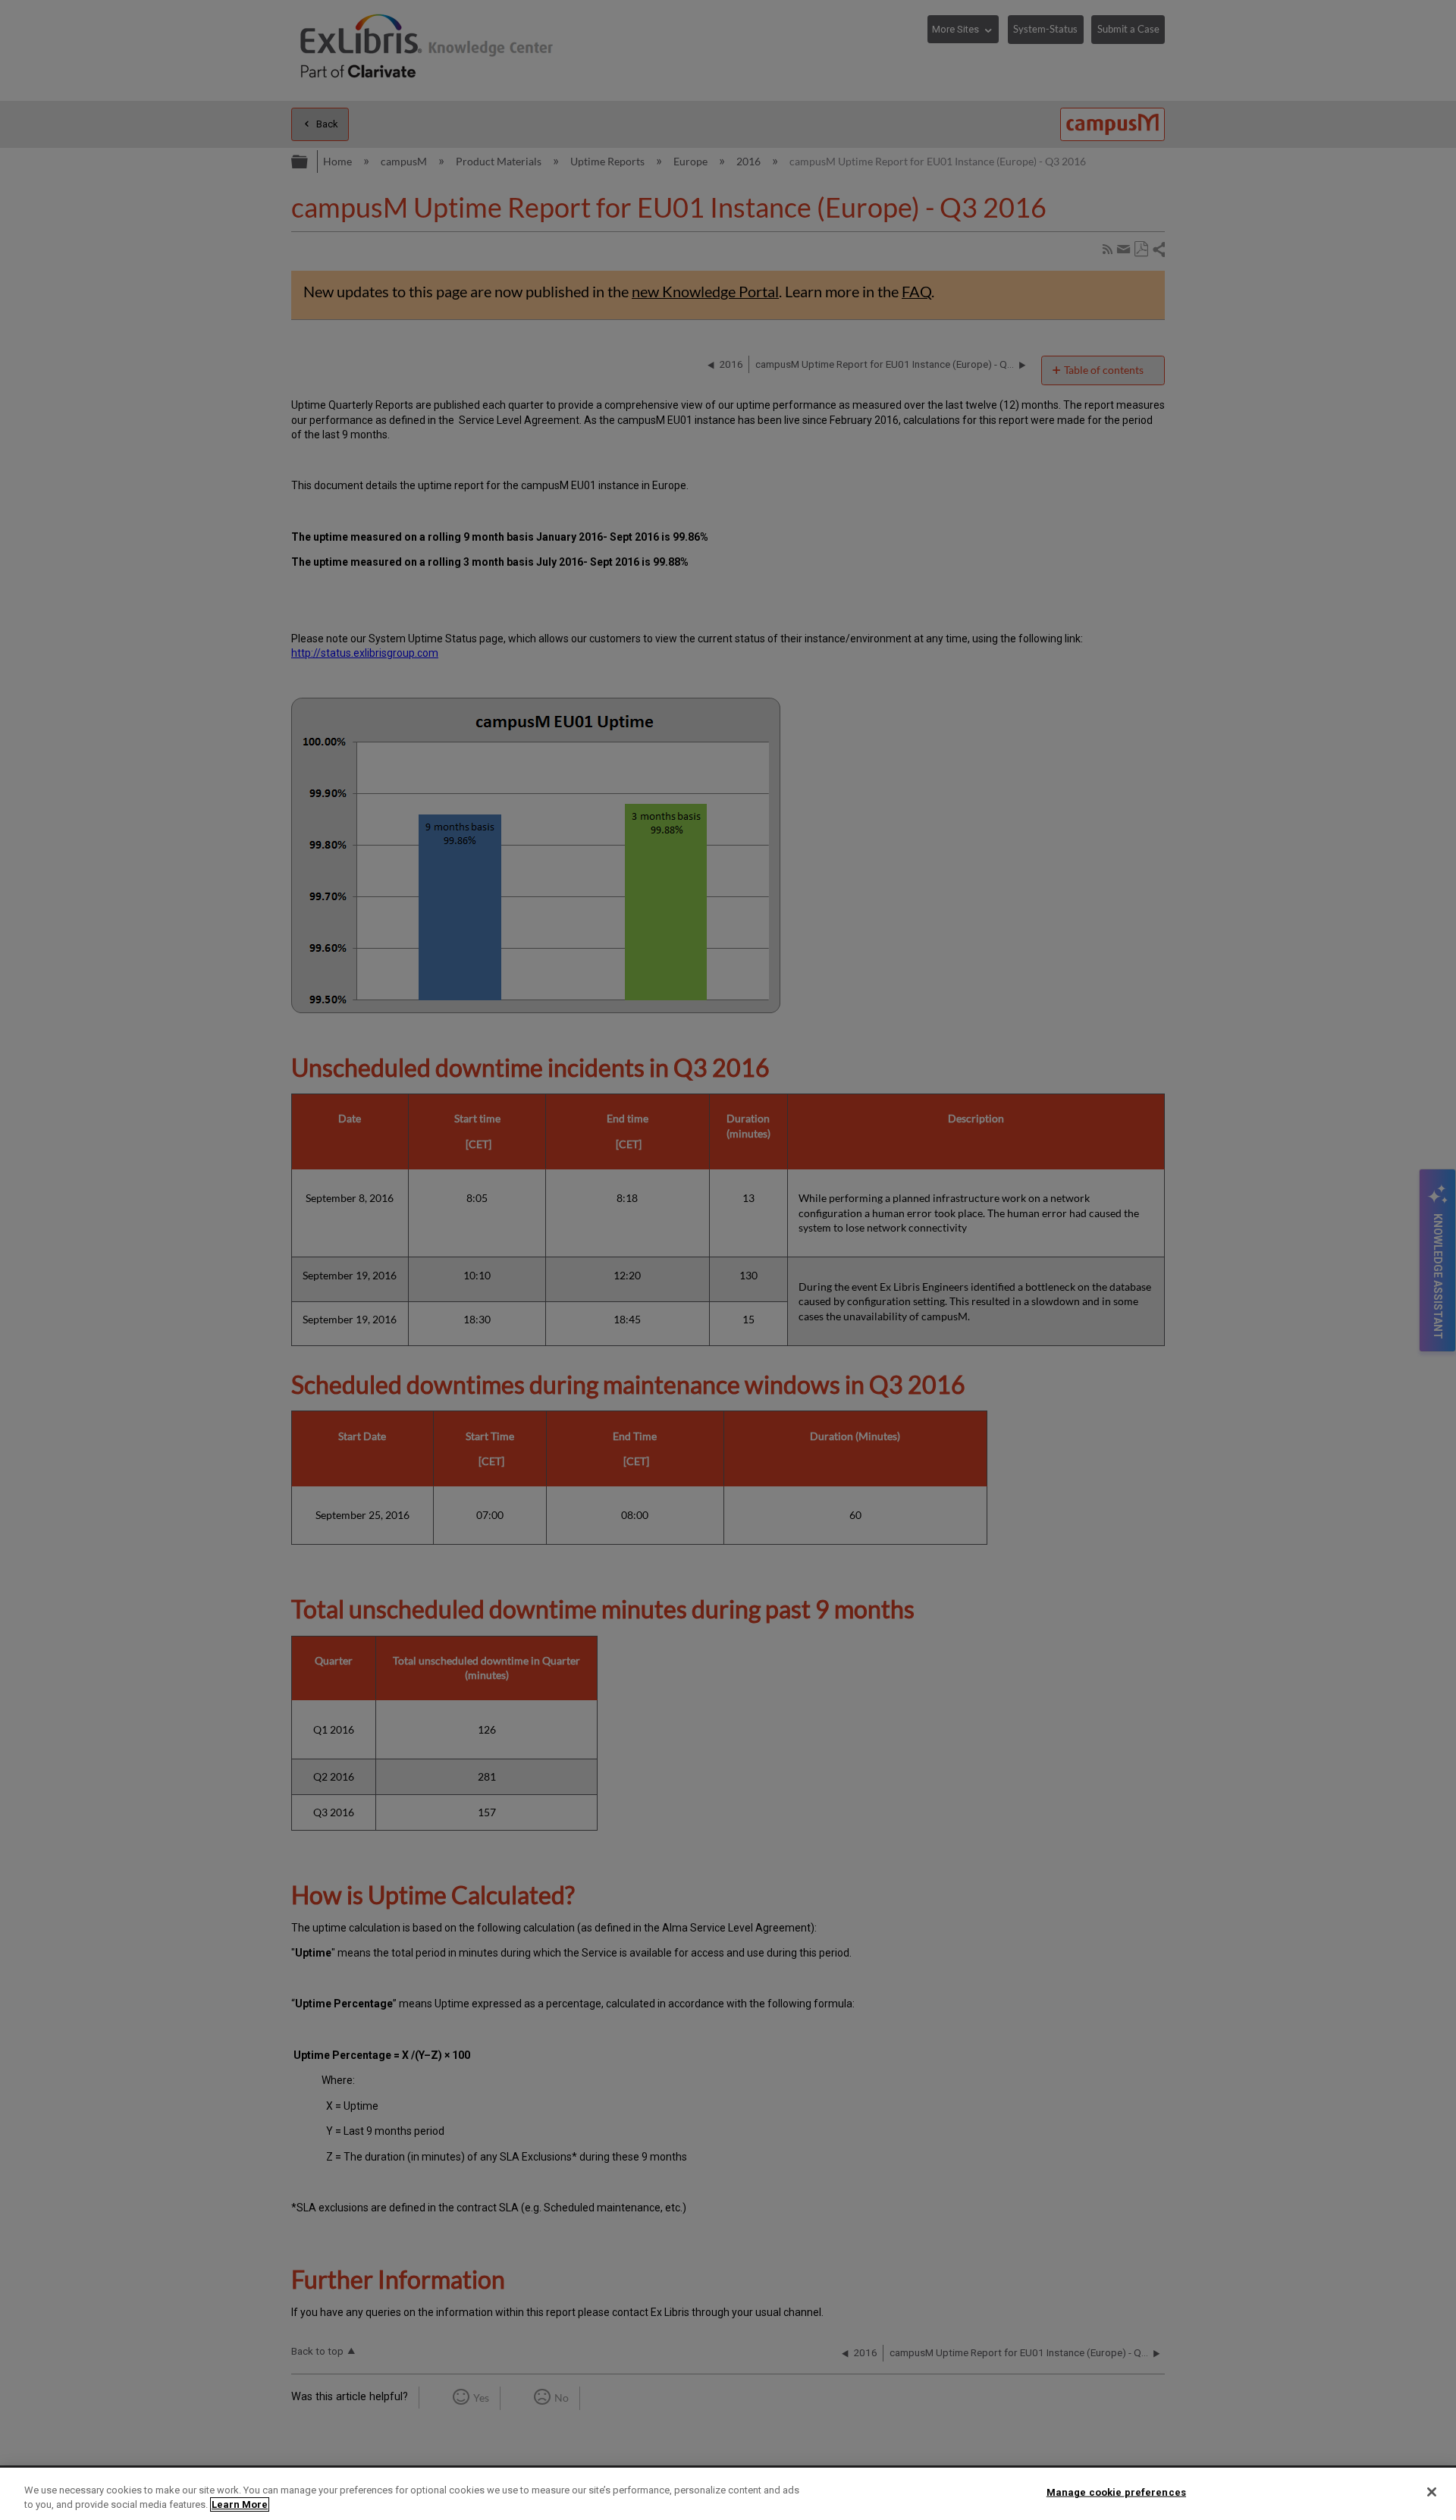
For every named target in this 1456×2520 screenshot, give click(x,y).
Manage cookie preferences (1116, 2492)
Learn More (240, 2504)
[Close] (1432, 2492)
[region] (728, 2494)
